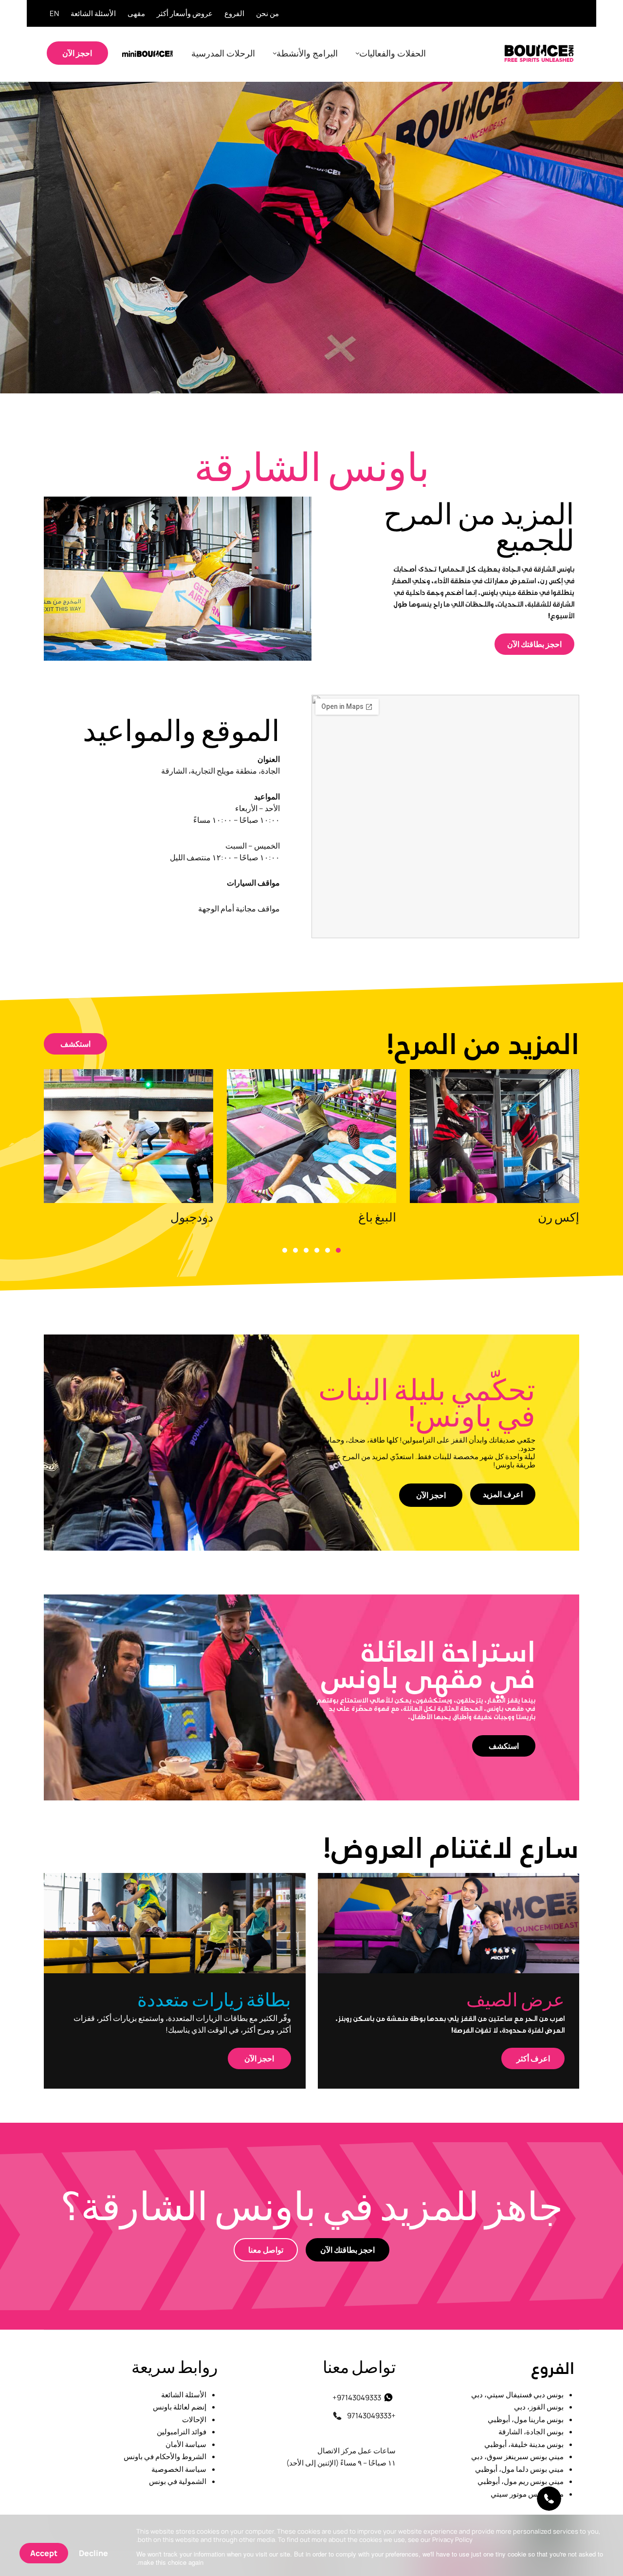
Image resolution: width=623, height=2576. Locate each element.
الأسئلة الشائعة (184, 2394)
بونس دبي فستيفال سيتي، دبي (517, 2394)
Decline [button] (93, 2553)
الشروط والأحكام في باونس (165, 2456)
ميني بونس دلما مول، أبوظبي (519, 2469)
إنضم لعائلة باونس (180, 2407)
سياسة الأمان (186, 2444)
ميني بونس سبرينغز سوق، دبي (517, 2456)
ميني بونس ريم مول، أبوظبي (521, 2481)
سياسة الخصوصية (179, 2469)
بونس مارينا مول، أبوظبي (526, 2419)
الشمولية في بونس (178, 2481)
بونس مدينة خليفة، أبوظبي (524, 2444)
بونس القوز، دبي (539, 2407)
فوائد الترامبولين (182, 2432)
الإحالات (194, 2419)
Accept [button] (44, 2553)
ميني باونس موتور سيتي (527, 2493)
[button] (338, 1250)
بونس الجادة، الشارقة (531, 2432)
